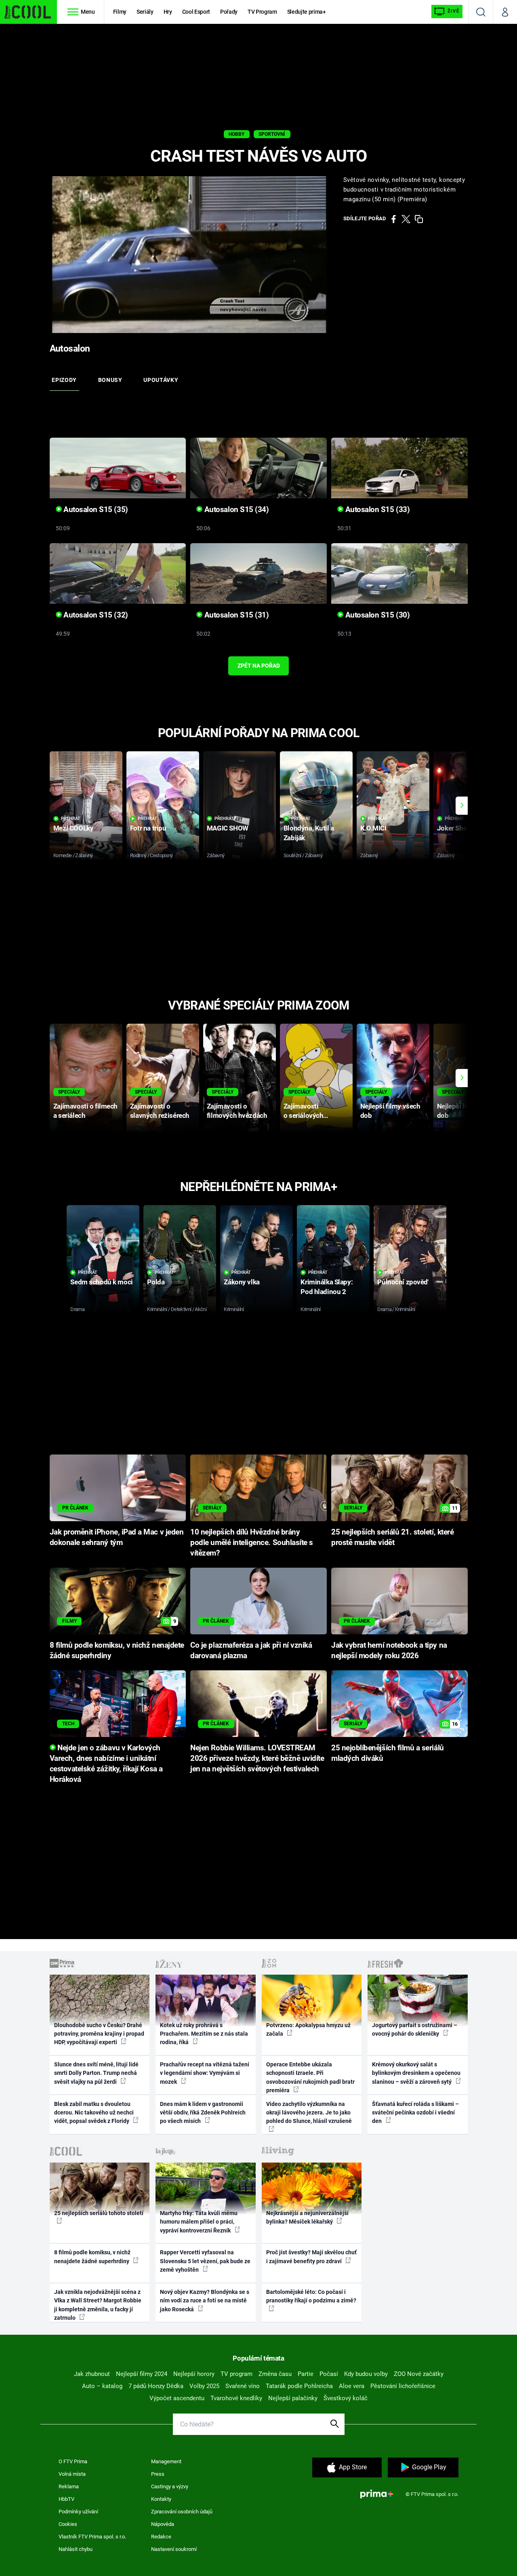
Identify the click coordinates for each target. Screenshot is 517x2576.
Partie (306, 2374)
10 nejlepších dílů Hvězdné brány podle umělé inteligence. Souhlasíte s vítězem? (252, 1543)
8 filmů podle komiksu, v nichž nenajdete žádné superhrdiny (92, 2257)
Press (158, 2474)
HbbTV (66, 2499)
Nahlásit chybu (76, 2549)
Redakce (161, 2537)
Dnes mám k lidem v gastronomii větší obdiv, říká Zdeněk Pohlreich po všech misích (203, 2113)
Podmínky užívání (78, 2512)
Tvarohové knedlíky (236, 2398)
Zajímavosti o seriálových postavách (304, 1111)
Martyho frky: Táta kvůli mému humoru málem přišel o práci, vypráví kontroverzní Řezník (199, 2222)
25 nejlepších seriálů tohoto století (99, 2213)
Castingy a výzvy (170, 2486)
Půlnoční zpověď (403, 1282)
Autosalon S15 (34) (235, 510)
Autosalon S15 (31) (235, 615)
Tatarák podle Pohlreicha (299, 2386)
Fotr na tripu (148, 828)
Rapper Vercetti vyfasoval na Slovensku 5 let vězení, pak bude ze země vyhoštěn (205, 2261)
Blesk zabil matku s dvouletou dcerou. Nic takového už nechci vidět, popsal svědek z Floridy (94, 2113)
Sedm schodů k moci (101, 1282)
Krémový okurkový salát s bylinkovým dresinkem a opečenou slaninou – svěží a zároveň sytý (416, 2073)
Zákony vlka (242, 1282)
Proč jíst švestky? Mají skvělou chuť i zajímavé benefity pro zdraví (311, 2257)
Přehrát (71, 819)
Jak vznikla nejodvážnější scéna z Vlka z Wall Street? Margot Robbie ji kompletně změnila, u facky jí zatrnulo (98, 2305)
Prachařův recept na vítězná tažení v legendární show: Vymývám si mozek (205, 2073)
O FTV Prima (73, 2461)
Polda (156, 1282)
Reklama (69, 2486)
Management (166, 2461)
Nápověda (163, 2524)
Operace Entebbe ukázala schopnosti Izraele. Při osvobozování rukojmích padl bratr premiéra (310, 2077)
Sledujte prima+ (307, 12)
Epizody (64, 380)
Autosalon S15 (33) (376, 510)
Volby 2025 (204, 2386)
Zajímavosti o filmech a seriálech (85, 1111)
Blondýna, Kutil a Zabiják (309, 833)
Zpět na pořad (259, 666)
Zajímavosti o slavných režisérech (160, 1111)
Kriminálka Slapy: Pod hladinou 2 (327, 1287)
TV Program (262, 12)
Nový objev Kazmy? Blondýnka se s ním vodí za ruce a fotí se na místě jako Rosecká (205, 2301)
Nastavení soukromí (174, 2549)
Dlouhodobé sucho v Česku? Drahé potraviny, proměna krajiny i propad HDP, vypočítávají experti (99, 2034)
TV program (236, 2374)
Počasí (329, 2374)
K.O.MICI (373, 828)
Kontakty (161, 2499)
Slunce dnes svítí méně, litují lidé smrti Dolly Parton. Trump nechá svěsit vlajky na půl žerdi (96, 2073)
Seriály (145, 12)
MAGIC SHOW (228, 828)
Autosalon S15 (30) (376, 615)
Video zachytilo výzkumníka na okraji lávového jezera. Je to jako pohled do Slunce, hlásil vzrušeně (309, 2113)
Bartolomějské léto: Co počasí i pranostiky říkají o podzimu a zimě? (311, 2296)
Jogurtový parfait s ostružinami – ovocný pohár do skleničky (415, 2029)
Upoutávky (161, 380)
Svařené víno (243, 2386)
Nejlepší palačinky (293, 2398)
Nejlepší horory (194, 2374)
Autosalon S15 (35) (95, 510)
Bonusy (110, 380)
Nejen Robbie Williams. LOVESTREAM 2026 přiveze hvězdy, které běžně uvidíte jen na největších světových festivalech (257, 1758)
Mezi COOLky (73, 828)
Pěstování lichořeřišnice (403, 2386)
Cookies (68, 2524)
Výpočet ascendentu (177, 2398)
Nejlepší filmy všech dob (390, 1111)
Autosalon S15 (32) (95, 615)
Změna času (275, 2374)
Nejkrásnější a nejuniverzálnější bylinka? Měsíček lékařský (307, 2217)
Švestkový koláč (346, 2398)
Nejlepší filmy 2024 (142, 2374)
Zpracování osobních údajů (182, 2512)
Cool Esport (196, 12)
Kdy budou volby (366, 2374)
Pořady (229, 12)
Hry (168, 12)
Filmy (120, 12)
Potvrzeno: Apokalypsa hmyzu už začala (308, 2029)
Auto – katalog (102, 2386)
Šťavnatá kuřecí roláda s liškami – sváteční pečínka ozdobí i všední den (415, 2113)
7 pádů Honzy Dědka (156, 2386)
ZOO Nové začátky (419, 2374)
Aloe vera (352, 2386)
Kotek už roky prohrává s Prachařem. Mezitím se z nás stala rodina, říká (204, 2034)
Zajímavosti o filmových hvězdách (237, 1111)
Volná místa (72, 2474)
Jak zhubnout (92, 2374)
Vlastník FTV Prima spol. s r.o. (92, 2537)
